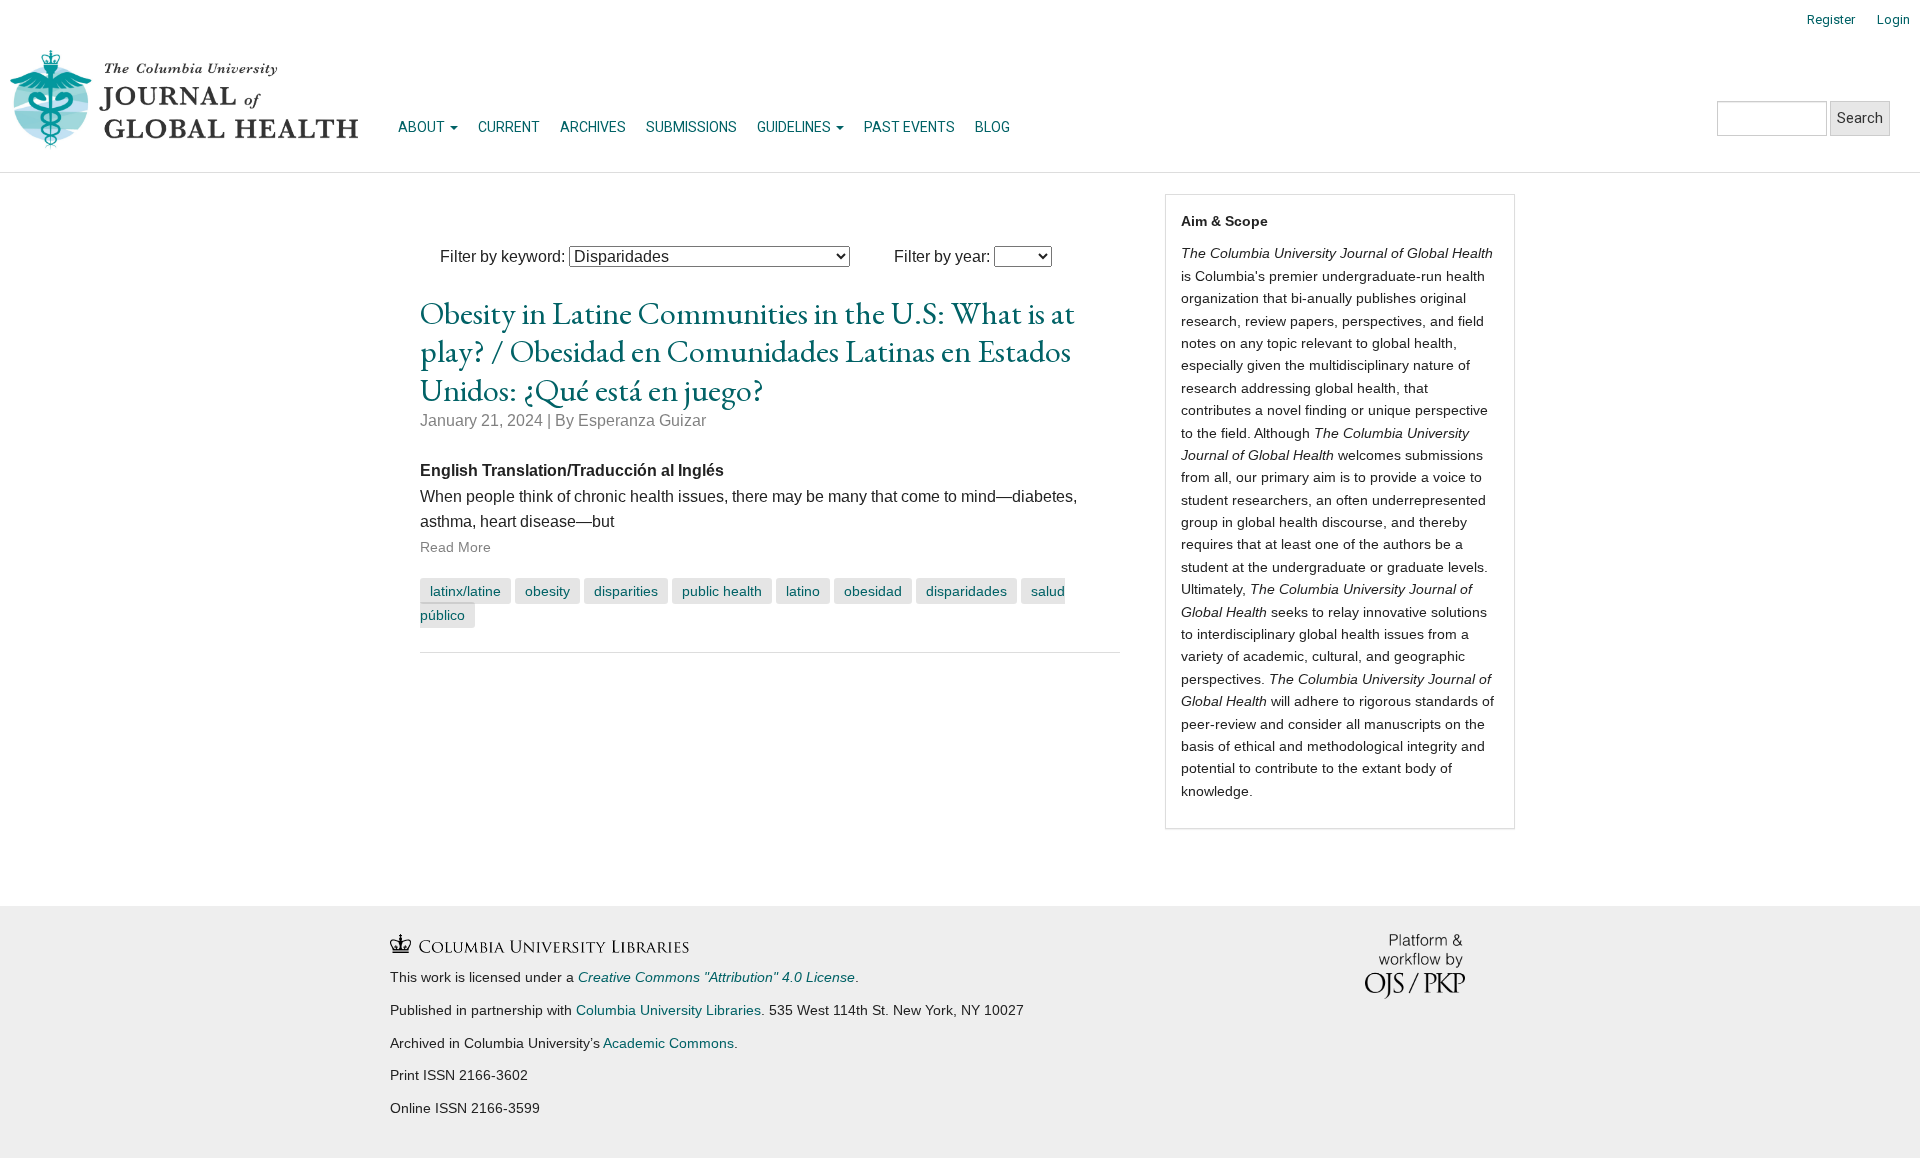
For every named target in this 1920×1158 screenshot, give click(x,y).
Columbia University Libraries (668, 1010)
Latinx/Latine (465, 591)
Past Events (909, 127)
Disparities (626, 591)
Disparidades (966, 591)
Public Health (722, 591)
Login (1893, 19)
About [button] (423, 127)
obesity (547, 591)
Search (1860, 118)
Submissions (691, 127)
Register (1831, 19)
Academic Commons (668, 1043)
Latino (803, 591)
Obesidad (873, 591)
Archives (593, 127)
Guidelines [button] (795, 127)
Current (509, 127)
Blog (992, 127)
